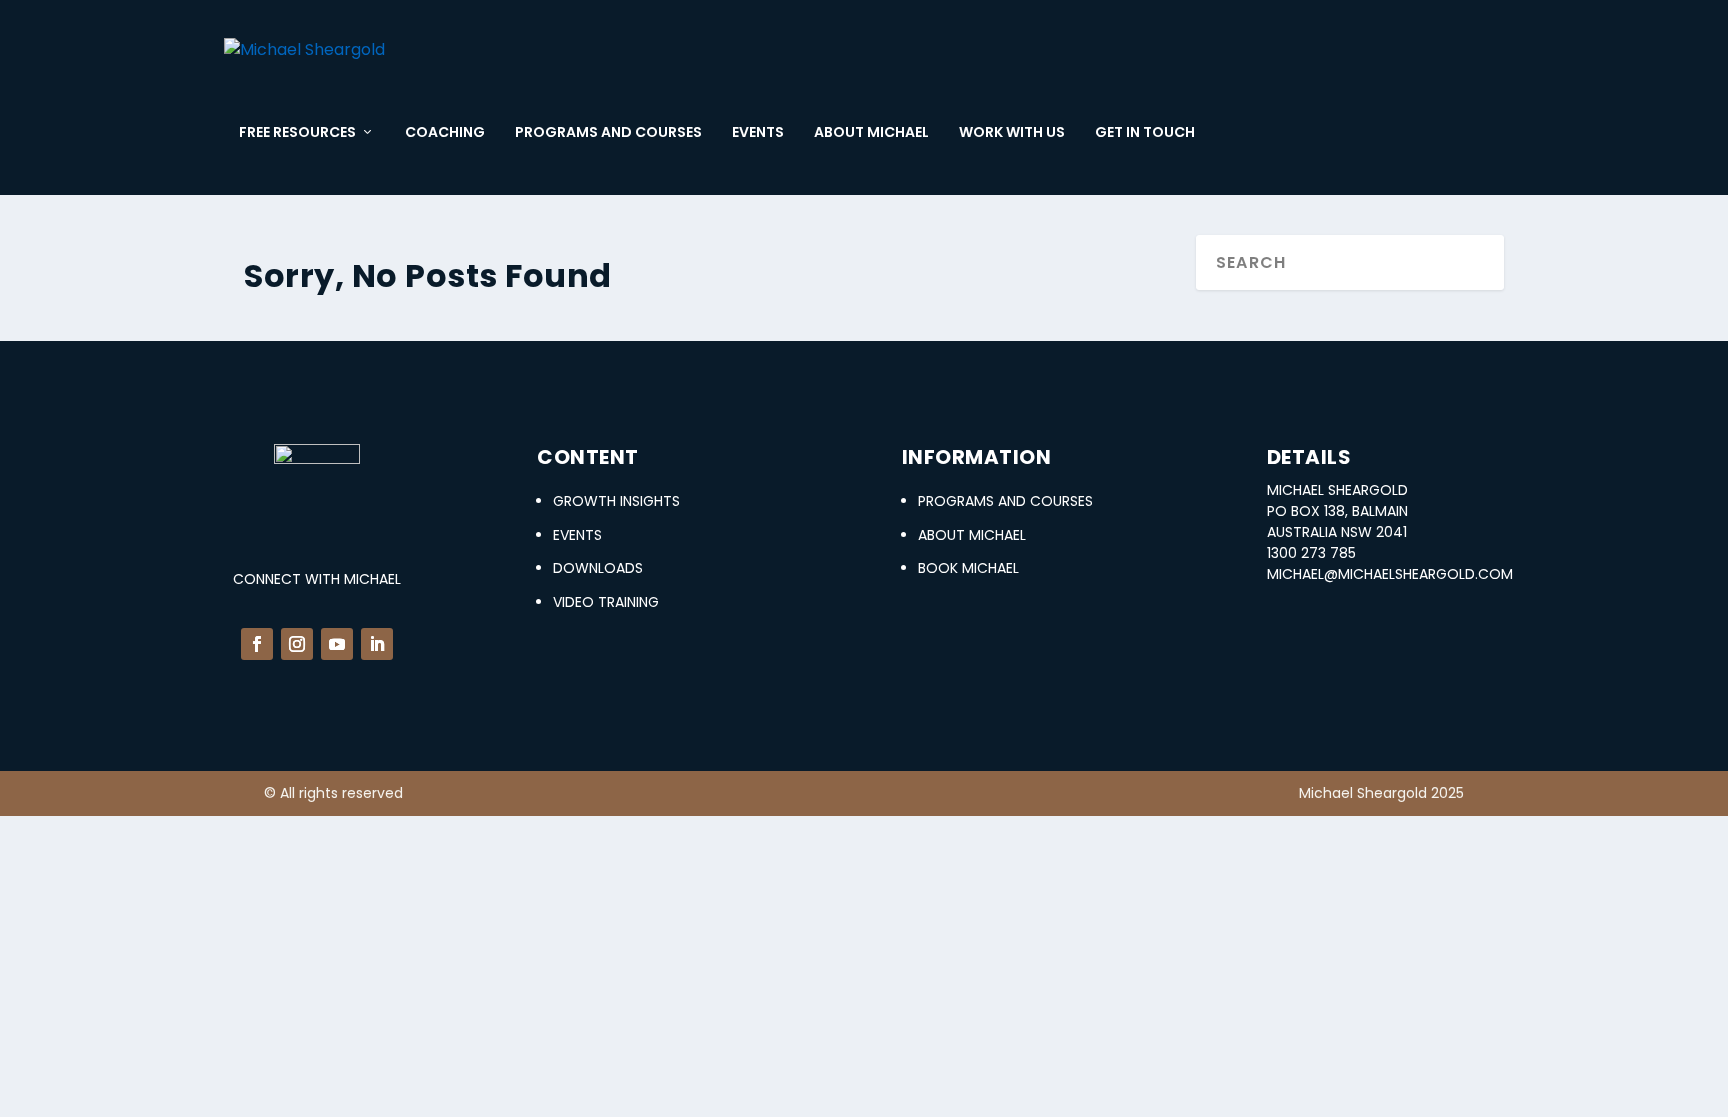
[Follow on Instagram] (297, 644)
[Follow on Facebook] (257, 644)
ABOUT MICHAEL (871, 133)
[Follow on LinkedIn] (377, 644)
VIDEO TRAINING (606, 602)
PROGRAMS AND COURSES (608, 133)
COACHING (445, 133)
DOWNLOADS (598, 568)
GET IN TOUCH (1145, 133)
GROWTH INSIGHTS (616, 501)
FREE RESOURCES (297, 133)
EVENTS (758, 133)
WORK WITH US (1012, 133)
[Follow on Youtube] (337, 644)
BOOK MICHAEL (968, 568)
